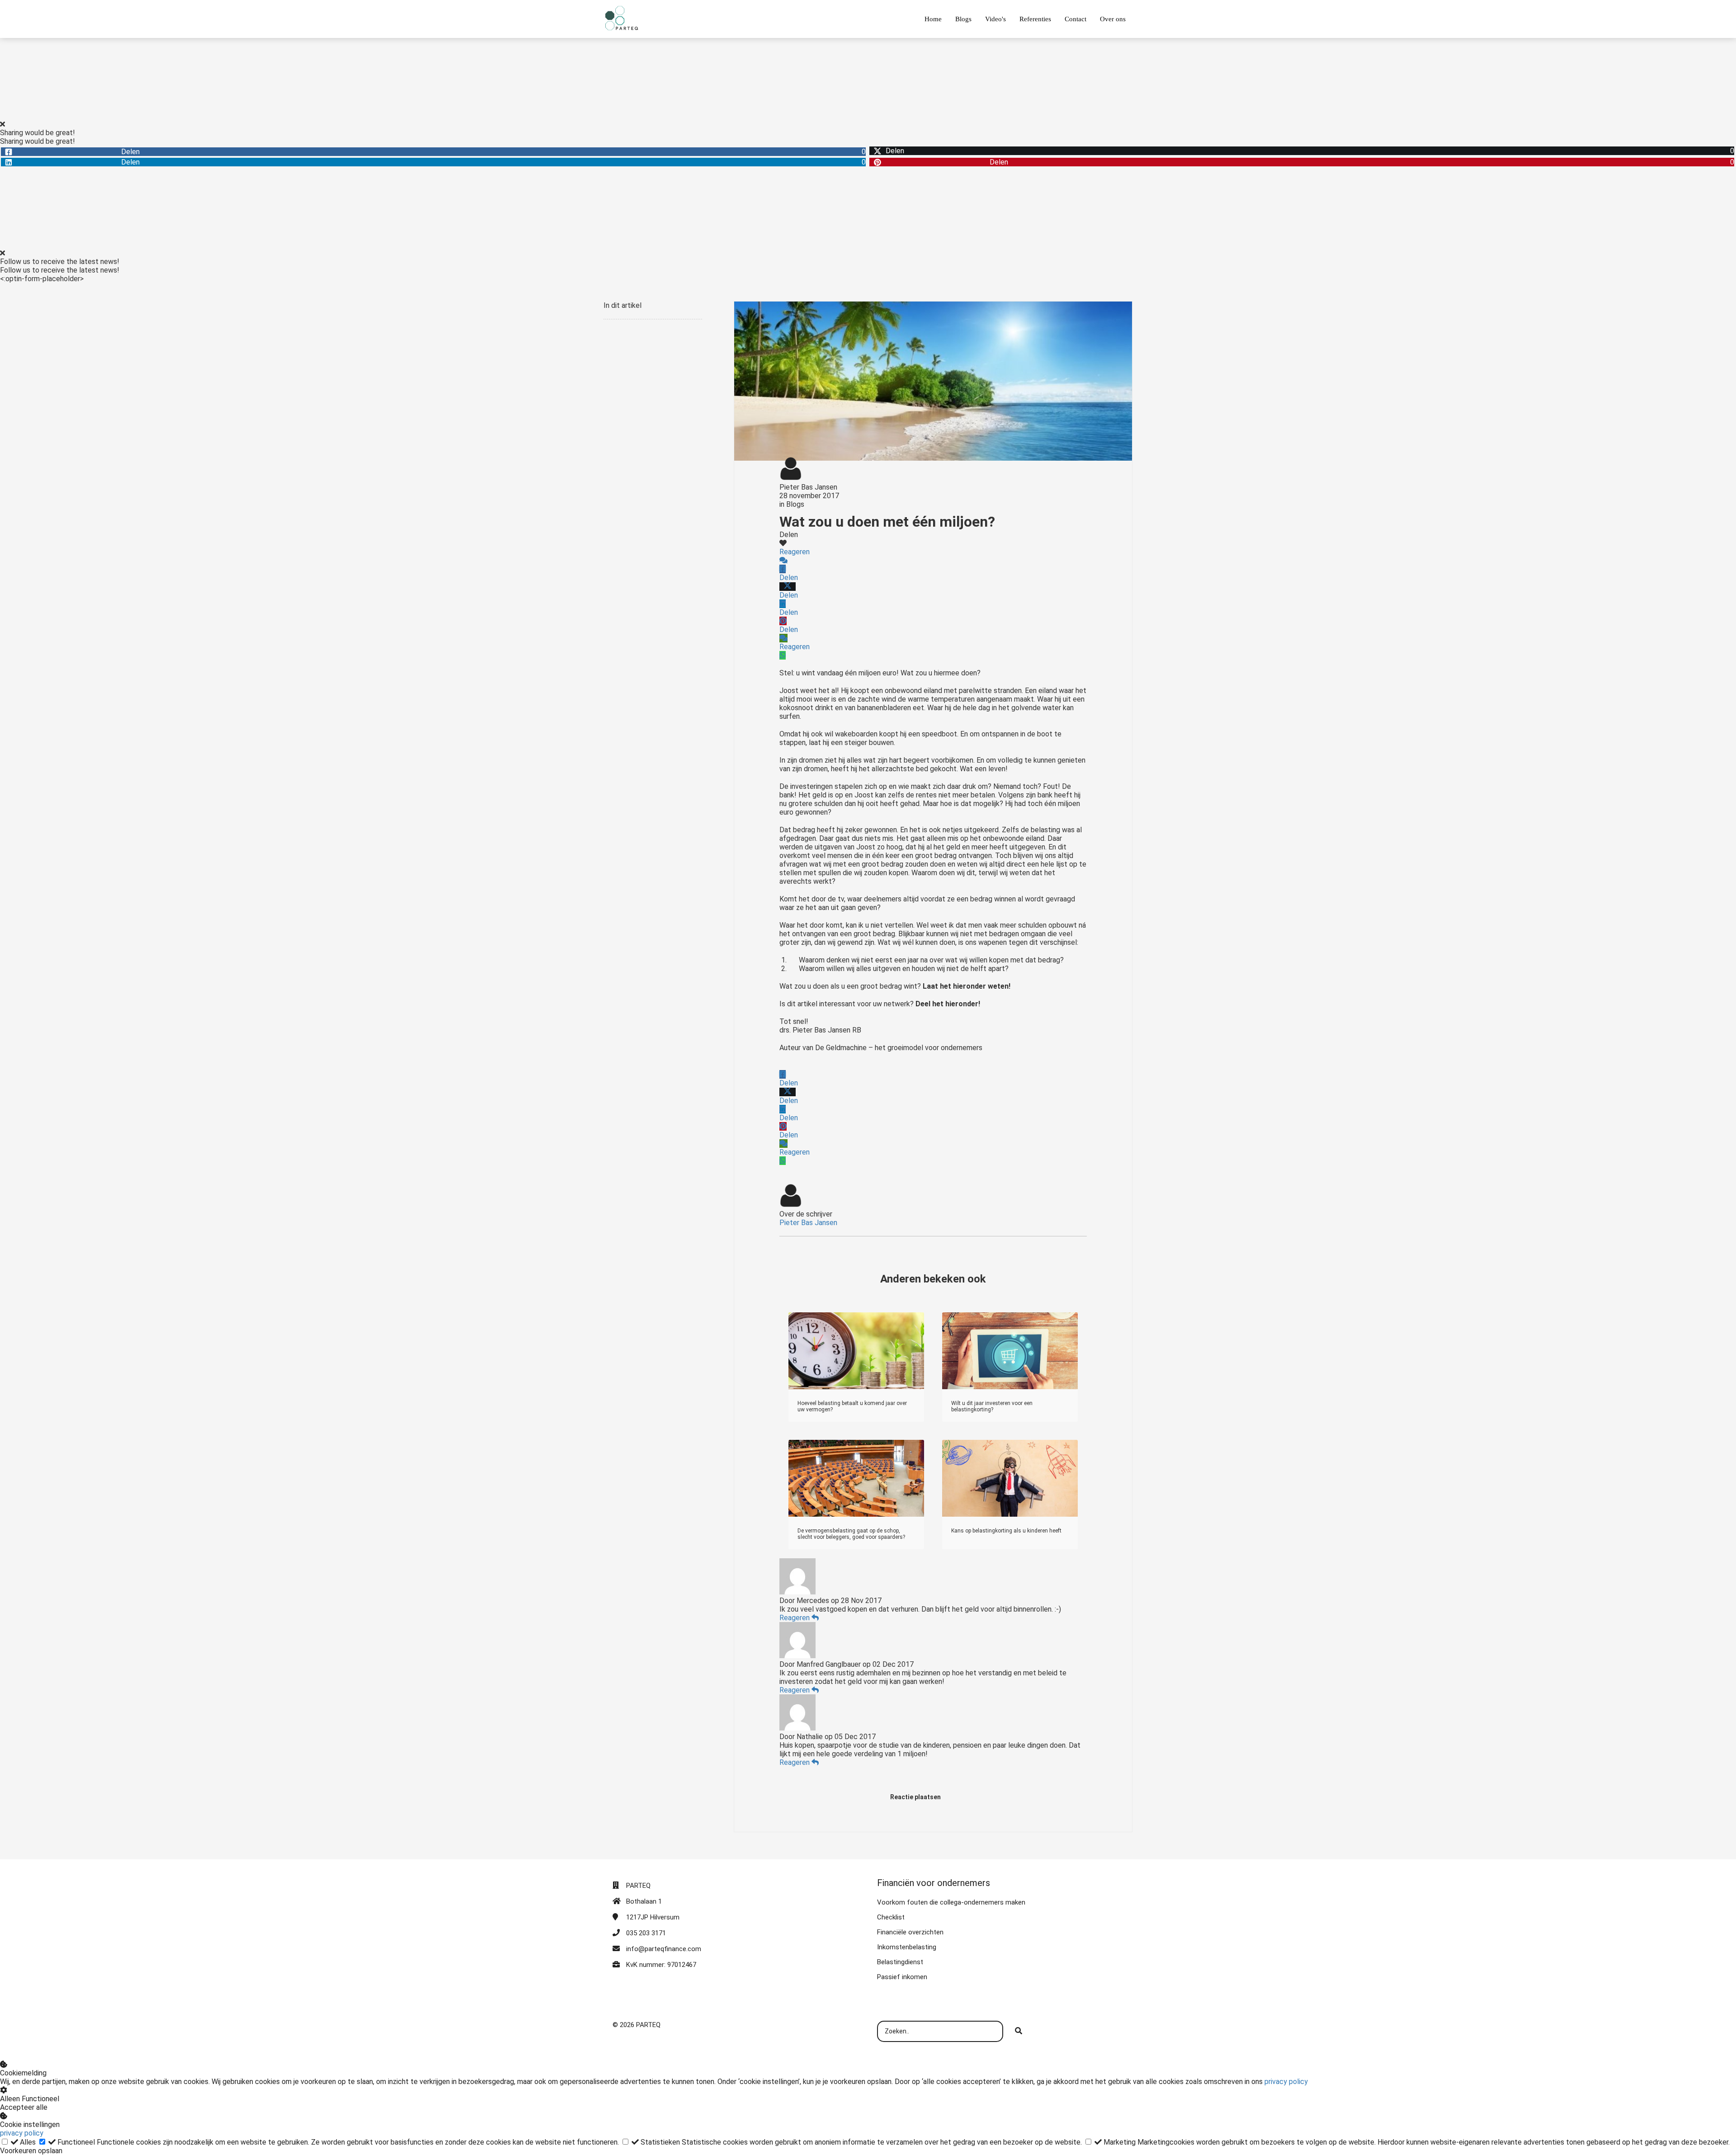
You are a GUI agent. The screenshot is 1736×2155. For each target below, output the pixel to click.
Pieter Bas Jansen (808, 487)
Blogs (795, 504)
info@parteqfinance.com (664, 1949)
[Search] (1019, 2032)
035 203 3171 (646, 1933)
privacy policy (1286, 2082)
